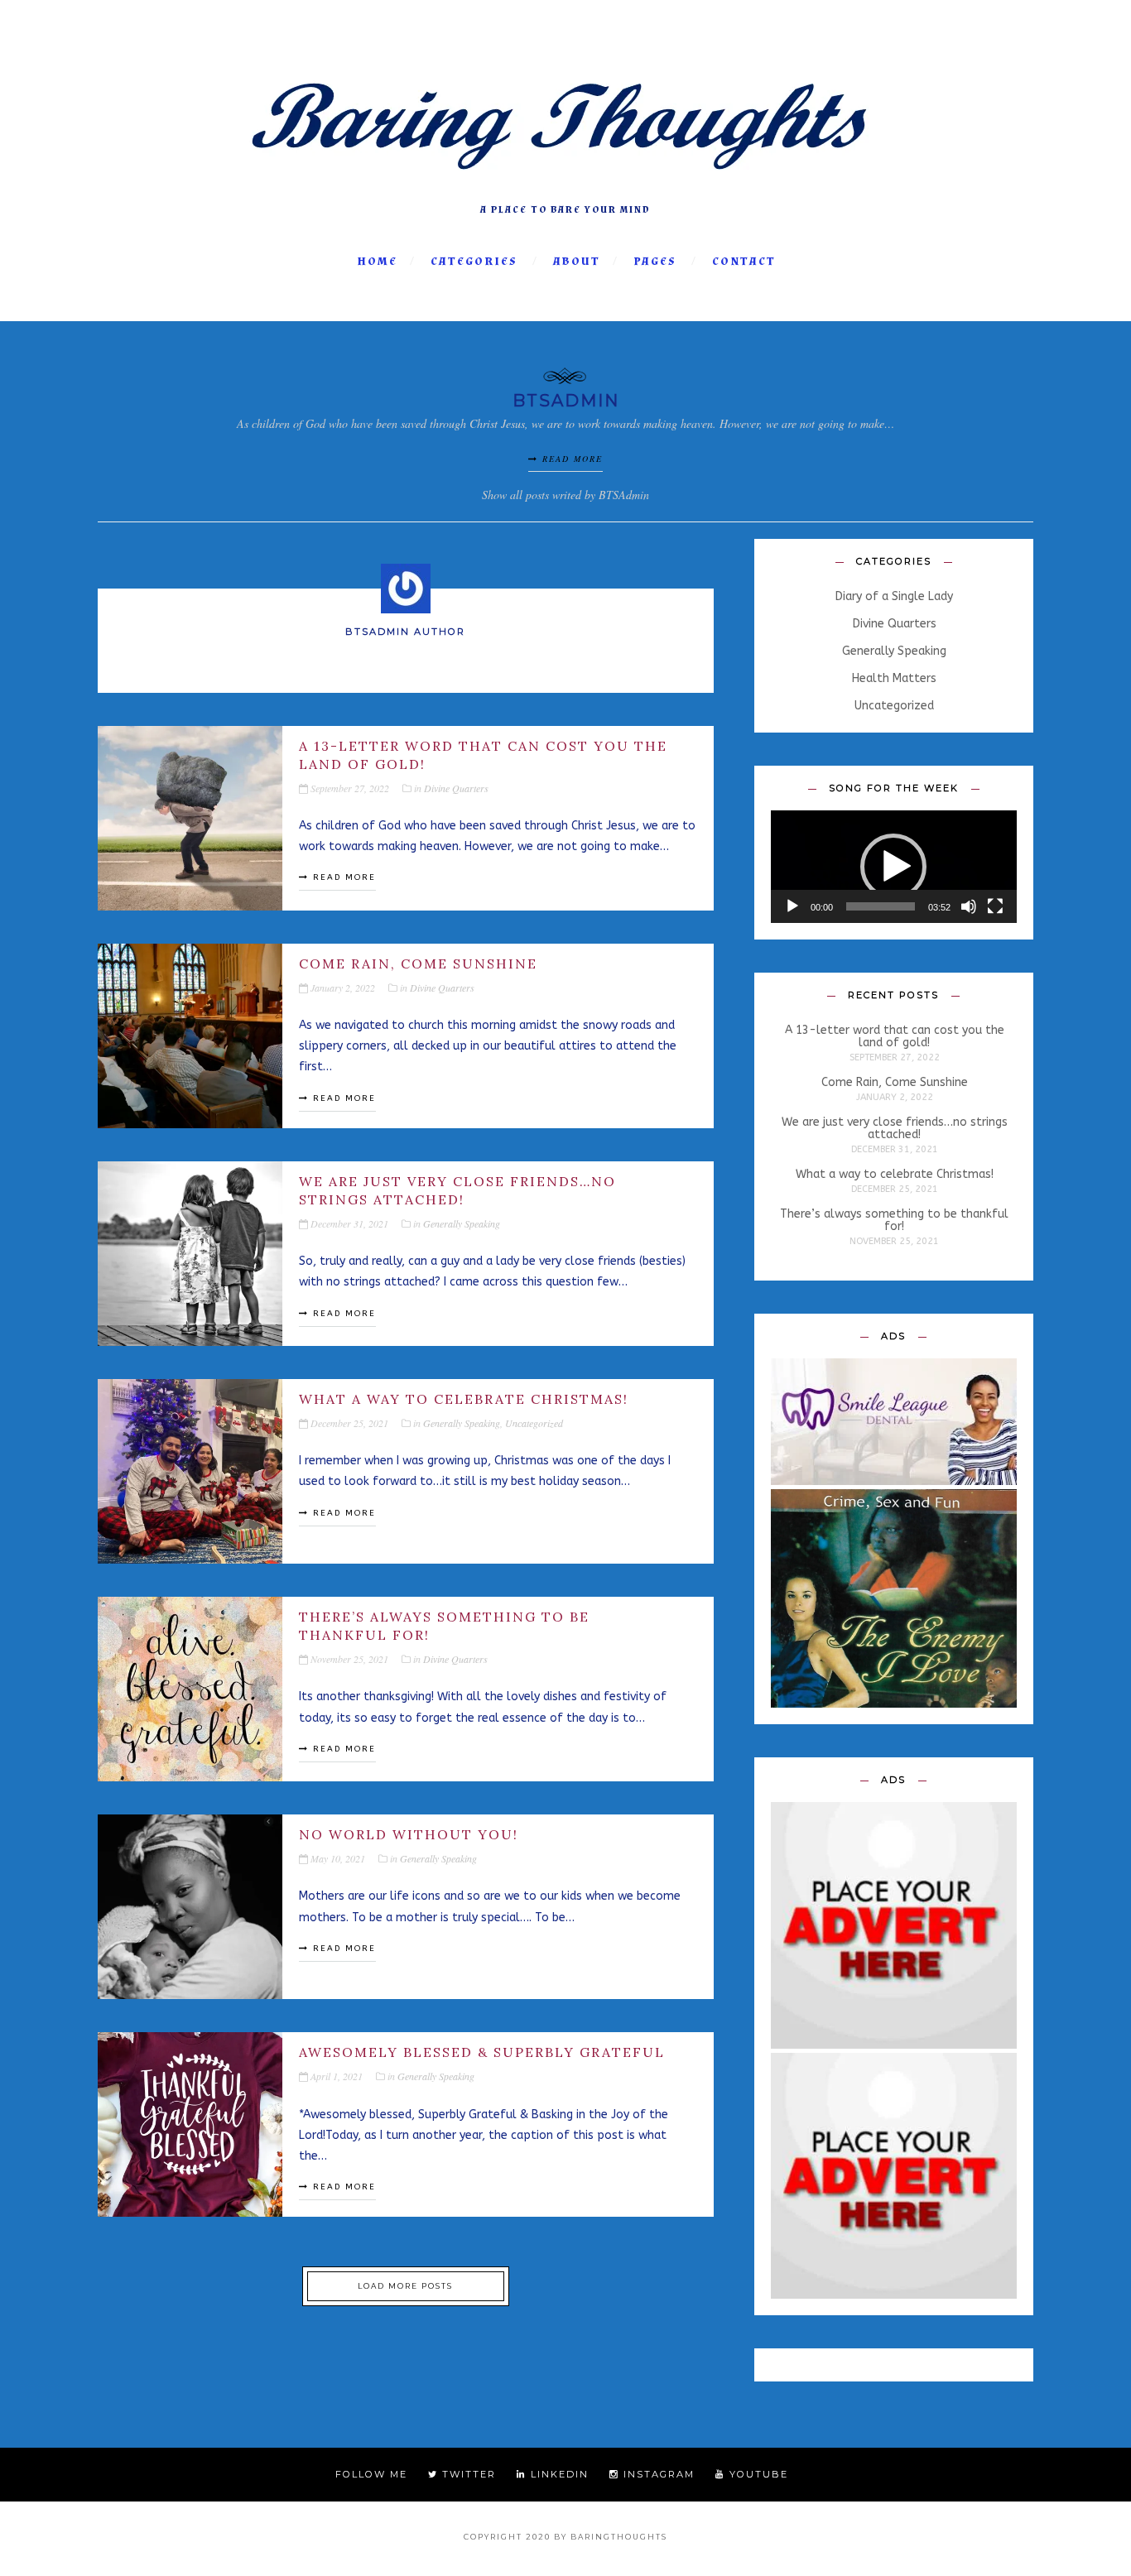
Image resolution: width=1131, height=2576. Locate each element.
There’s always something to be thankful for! (444, 1626)
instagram (657, 2474)
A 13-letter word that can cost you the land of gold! (483, 755)
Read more (570, 459)
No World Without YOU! (409, 1834)
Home (377, 262)
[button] (893, 867)
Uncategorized (534, 1423)
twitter (467, 2474)
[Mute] (969, 906)
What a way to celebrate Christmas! (464, 1399)
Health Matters (894, 679)
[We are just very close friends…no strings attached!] (190, 1254)
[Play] (792, 906)
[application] (894, 866)
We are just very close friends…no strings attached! (457, 1190)
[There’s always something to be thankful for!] (190, 1689)
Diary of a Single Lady (894, 597)
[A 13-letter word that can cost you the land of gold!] (190, 818)
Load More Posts (405, 2286)
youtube (757, 2474)
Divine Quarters (456, 788)
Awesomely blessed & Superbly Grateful (482, 2052)
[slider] (881, 906)
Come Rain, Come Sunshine (418, 964)
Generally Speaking (462, 1223)
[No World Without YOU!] (190, 1907)
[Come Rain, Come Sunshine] (190, 1036)
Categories (474, 262)
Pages (655, 262)
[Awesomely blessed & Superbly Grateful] (190, 2124)
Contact (744, 262)
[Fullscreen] (995, 906)
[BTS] (565, 189)
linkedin (558, 2474)
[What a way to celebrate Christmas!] (190, 1471)
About (577, 262)
